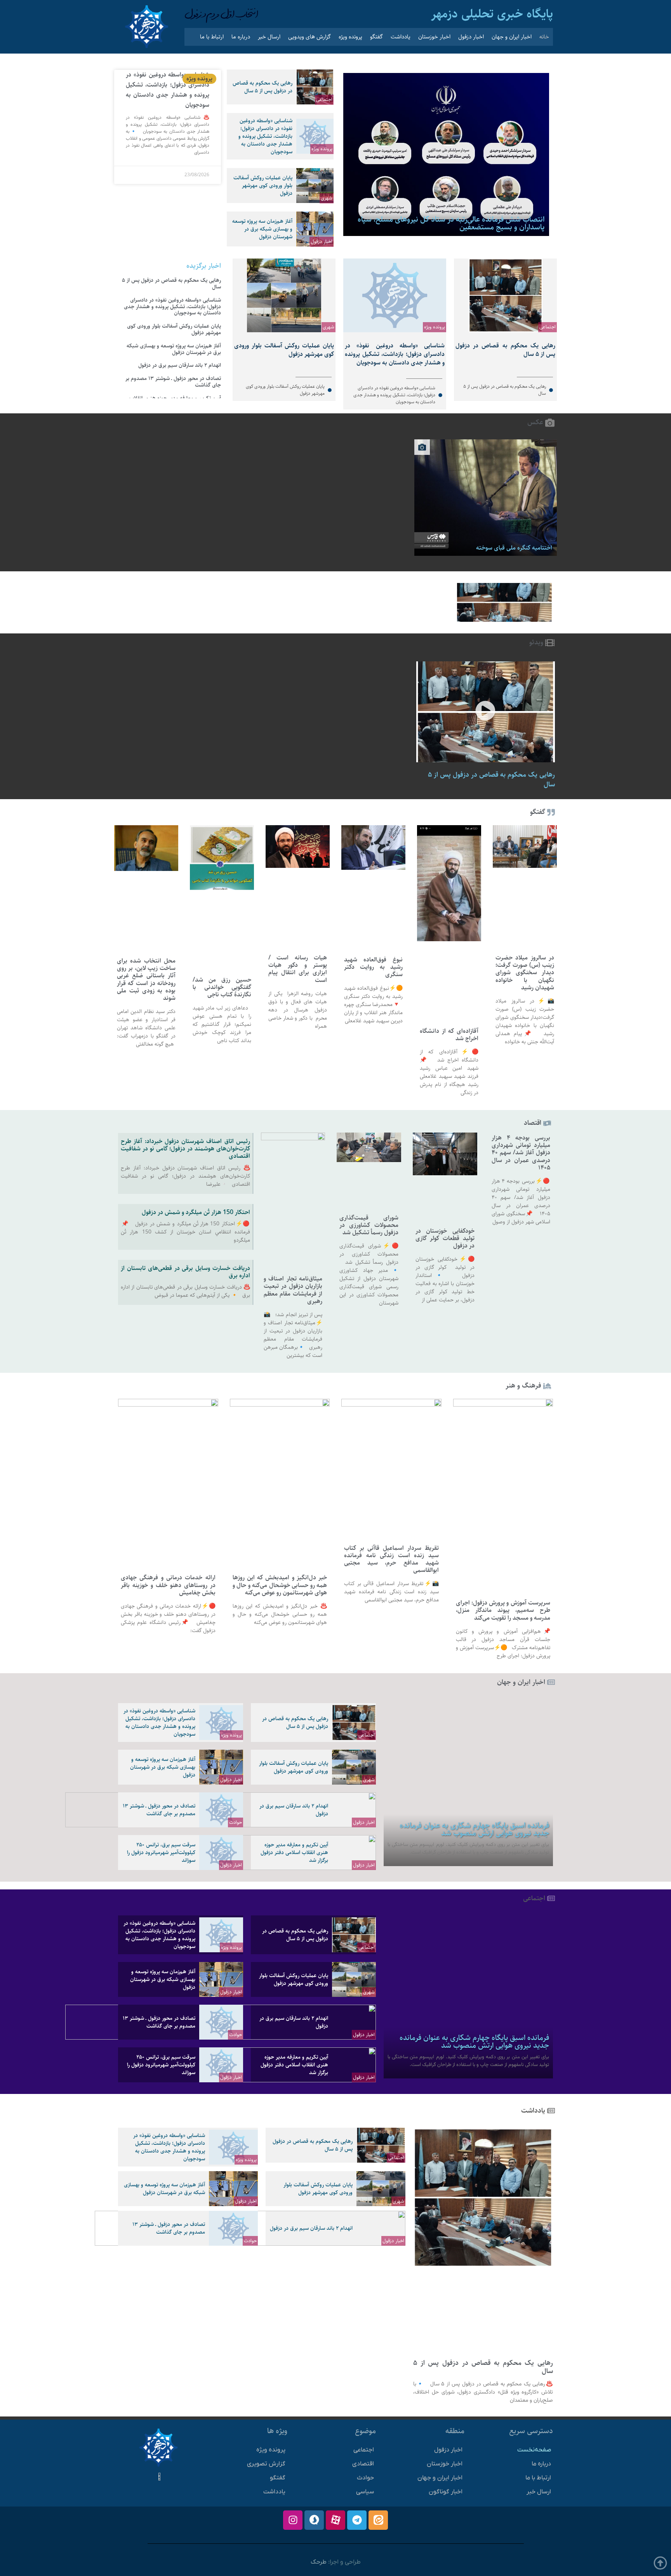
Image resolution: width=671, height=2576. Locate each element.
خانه (544, 37)
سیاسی (365, 2492)
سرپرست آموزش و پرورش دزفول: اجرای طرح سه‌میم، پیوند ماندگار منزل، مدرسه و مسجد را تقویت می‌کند (503, 1610)
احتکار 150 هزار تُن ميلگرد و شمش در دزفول (196, 1212)
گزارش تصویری (266, 2464)
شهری (327, 198)
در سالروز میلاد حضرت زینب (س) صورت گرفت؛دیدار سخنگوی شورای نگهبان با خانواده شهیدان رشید (525, 973)
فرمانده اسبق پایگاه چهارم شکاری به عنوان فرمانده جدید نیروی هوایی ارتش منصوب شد (474, 1829)
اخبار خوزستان (434, 37)
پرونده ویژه (350, 37)
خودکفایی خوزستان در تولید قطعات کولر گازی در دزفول (445, 1238)
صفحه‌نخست (534, 2450)
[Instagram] (293, 2520)
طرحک (319, 2562)
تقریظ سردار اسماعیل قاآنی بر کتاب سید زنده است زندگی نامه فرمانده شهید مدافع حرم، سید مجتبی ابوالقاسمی (391, 1559)
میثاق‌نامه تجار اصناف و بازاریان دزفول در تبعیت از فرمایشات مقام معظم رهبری (293, 1290)
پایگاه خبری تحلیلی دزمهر (492, 14)
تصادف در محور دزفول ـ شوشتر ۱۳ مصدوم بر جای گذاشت (173, 382)
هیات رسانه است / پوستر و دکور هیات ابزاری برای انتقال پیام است (298, 969)
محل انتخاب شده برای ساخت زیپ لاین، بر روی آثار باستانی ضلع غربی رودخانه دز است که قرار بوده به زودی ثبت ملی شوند (146, 979)
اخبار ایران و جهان (512, 37)
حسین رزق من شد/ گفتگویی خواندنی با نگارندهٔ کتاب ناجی (222, 987)
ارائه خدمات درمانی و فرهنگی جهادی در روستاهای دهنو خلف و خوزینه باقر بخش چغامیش (168, 1585)
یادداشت (401, 37)
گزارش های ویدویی (309, 37)
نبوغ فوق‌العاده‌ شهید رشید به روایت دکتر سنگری (373, 967)
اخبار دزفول (471, 37)
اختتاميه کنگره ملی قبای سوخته (514, 548)
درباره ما (241, 37)
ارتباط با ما (212, 37)
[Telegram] (357, 2520)
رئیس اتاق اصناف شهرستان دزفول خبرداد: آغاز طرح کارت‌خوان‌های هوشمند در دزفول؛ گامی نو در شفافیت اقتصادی (185, 1149)
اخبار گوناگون (446, 2492)
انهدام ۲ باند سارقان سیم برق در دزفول (180, 365)
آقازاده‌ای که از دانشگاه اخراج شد (449, 1035)
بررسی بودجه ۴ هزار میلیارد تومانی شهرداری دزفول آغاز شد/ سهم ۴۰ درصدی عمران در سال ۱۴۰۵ (521, 1153)
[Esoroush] (314, 2520)
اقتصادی (363, 2464)
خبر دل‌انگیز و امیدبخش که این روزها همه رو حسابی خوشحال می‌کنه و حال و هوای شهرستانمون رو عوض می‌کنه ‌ (280, 1585)
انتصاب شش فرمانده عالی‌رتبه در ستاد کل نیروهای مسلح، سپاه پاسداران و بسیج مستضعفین (451, 223)
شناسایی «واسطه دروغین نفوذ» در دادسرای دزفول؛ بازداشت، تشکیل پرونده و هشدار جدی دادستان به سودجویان (265, 136)
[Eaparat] (335, 2520)
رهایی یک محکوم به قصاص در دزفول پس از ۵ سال (262, 87)
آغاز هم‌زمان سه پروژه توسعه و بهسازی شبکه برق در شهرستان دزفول (262, 229)
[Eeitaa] (378, 2520)
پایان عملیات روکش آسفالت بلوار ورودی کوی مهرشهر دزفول (263, 186)
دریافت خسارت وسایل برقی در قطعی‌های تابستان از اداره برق (185, 1272)
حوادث (236, 1822)
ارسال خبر (269, 37)
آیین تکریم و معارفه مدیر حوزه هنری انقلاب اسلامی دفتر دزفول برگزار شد (294, 1853)
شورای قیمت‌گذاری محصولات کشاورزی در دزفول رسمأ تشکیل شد (369, 1225)
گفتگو (376, 37)
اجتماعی (324, 99)
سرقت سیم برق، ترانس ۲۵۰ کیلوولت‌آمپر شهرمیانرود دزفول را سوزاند (161, 1853)
